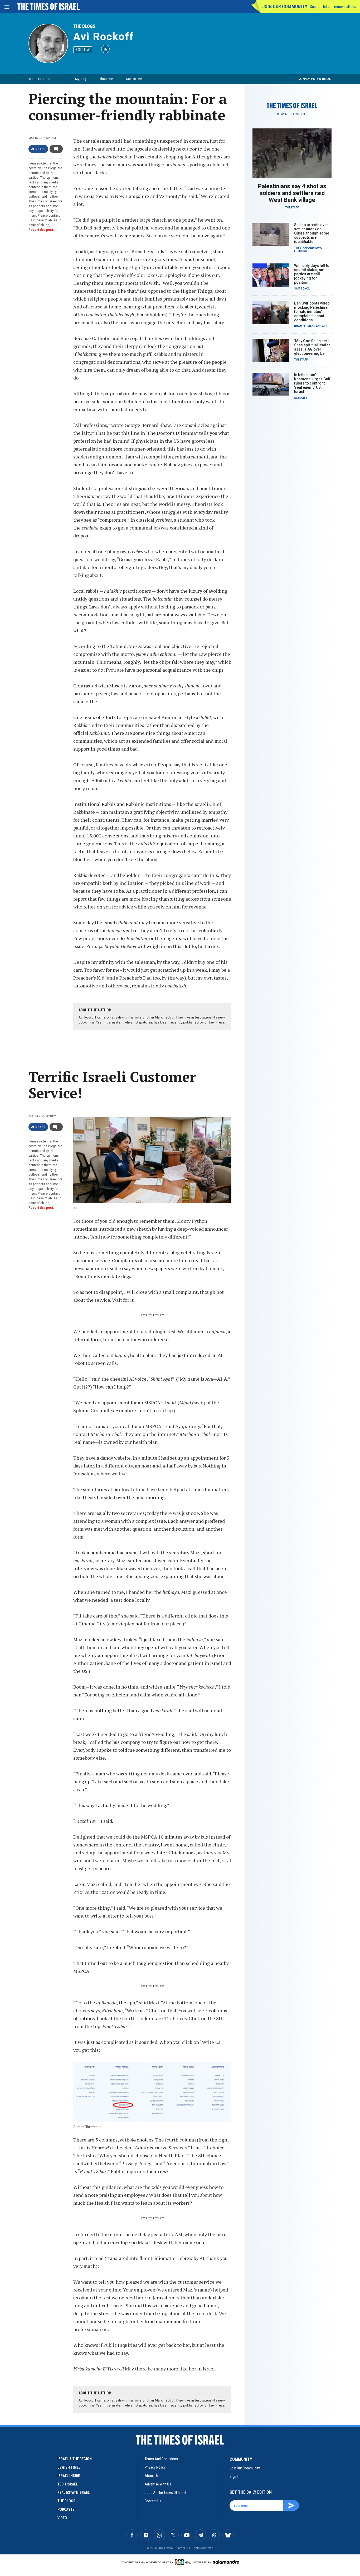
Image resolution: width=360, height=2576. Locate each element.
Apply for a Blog (315, 79)
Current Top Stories (292, 114)
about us (152, 2476)
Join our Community (285, 6)
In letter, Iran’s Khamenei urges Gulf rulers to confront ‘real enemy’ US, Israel (312, 383)
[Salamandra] (226, 2562)
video (62, 2518)
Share (40, 149)
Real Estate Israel (74, 2493)
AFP (325, 326)
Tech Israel (68, 2484)
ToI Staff (292, 208)
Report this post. (41, 230)
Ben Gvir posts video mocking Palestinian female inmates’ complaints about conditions (312, 312)
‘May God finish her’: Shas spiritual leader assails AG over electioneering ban (312, 347)
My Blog (81, 79)
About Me (106, 79)
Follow (83, 50)
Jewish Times (69, 2467)
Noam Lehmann (305, 326)
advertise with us (158, 2484)
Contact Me (134, 79)
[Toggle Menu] (7, 7)
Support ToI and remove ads (333, 7)
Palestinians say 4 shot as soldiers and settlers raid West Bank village (292, 193)
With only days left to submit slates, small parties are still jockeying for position (312, 274)
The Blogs (84, 26)
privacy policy (155, 2467)
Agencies (301, 398)
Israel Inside (69, 2476)
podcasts (66, 2509)
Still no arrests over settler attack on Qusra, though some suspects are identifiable (312, 233)
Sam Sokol (302, 289)
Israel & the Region (75, 2459)
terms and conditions (161, 2459)
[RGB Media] (184, 2562)
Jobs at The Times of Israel (165, 2493)
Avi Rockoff (104, 37)
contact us (153, 2501)
